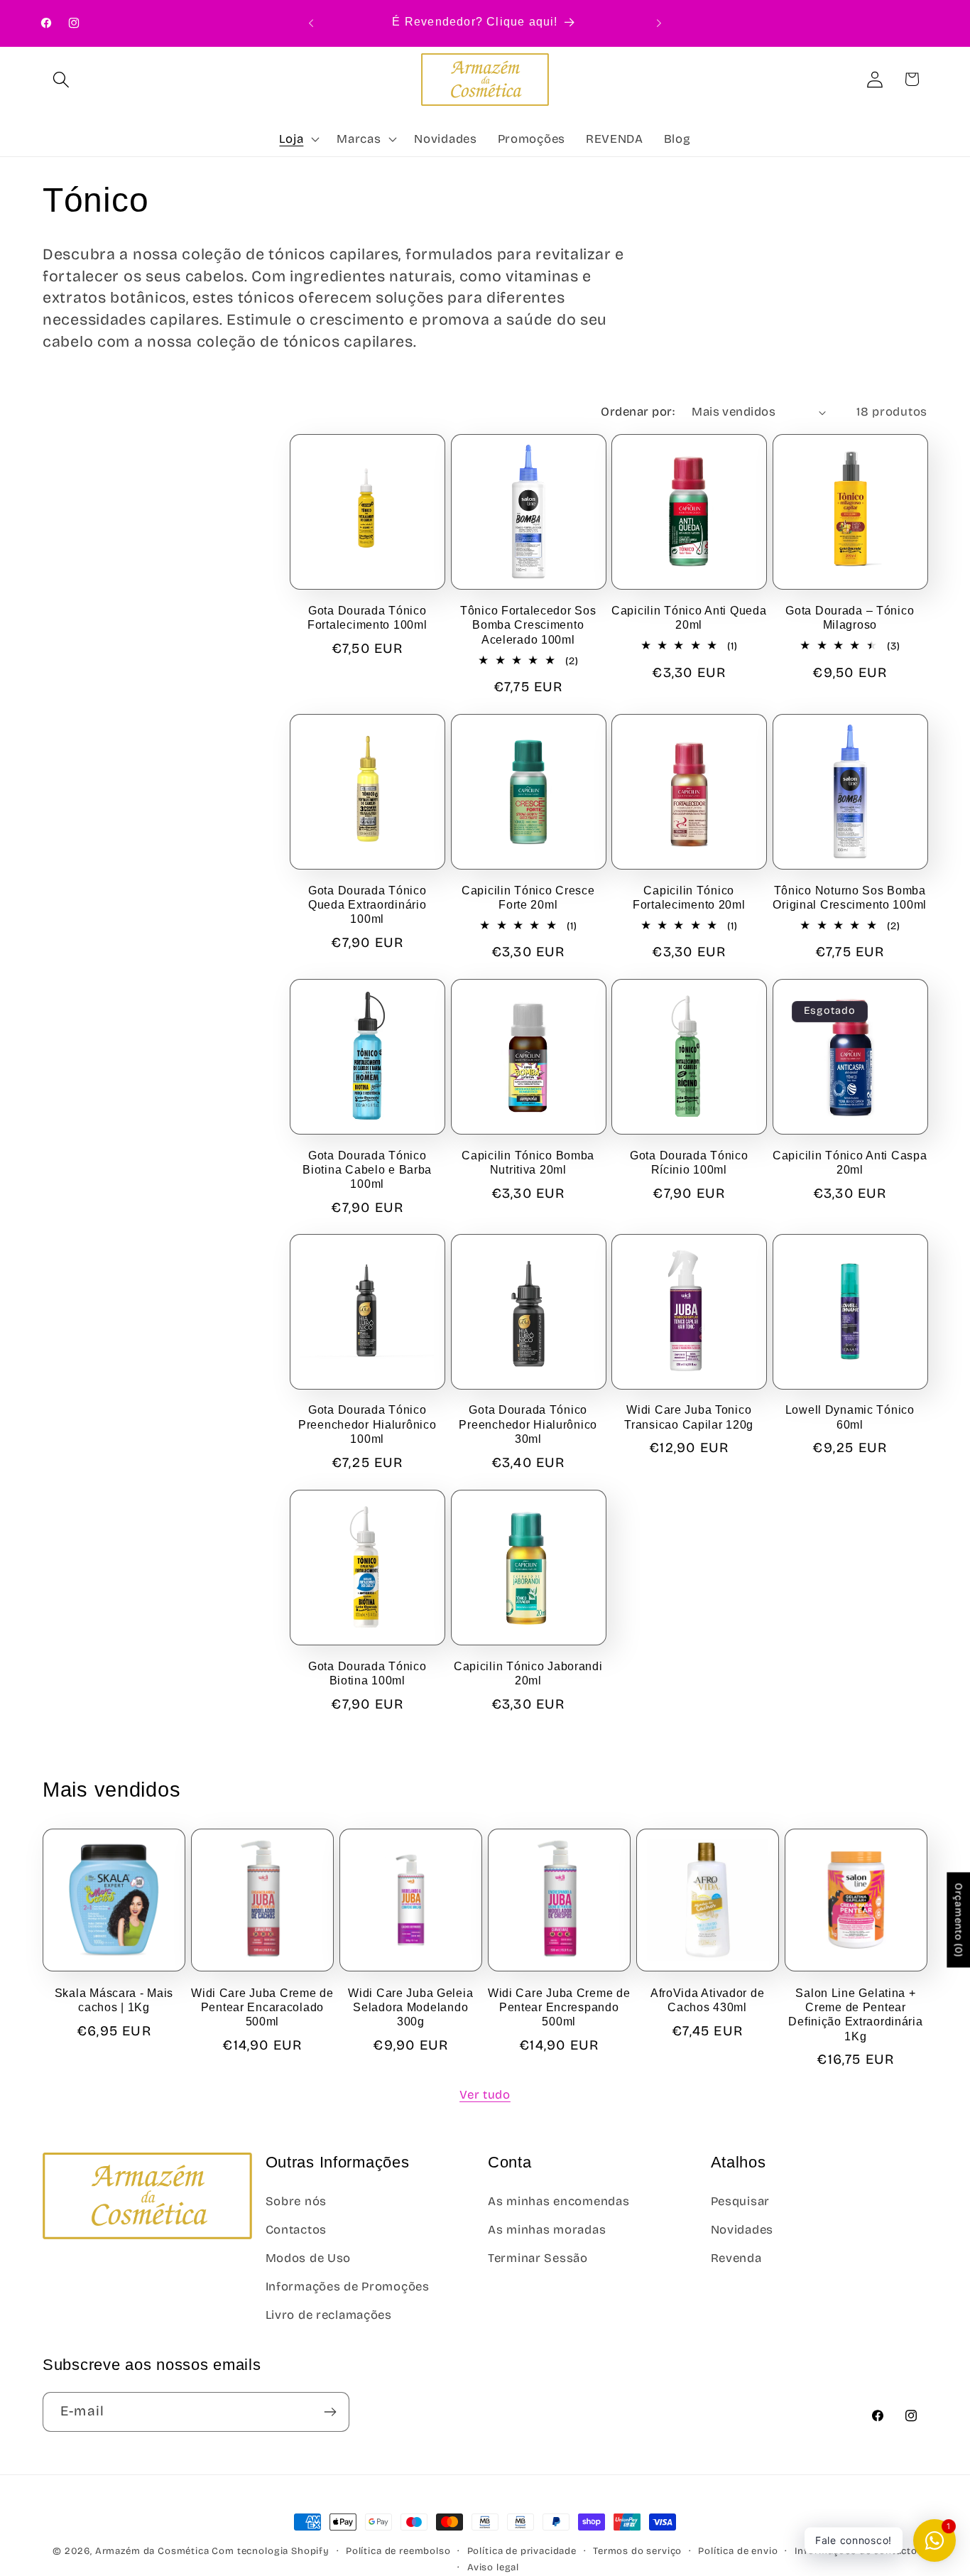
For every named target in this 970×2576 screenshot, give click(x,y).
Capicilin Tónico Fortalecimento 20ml (689, 898)
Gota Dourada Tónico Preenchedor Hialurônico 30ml (528, 1425)
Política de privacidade (522, 2551)
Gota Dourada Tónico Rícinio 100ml (689, 1163)
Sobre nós (296, 2201)
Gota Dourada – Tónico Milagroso (850, 618)
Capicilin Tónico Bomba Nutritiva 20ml (528, 1163)
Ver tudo (485, 2095)
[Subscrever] (330, 2412)
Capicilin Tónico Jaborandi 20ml (528, 1673)
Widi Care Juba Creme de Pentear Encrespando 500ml (559, 2007)
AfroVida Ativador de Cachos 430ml (707, 1999)
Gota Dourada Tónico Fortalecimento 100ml (367, 618)
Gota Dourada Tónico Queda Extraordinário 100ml (367, 905)
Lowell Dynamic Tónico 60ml (850, 1418)
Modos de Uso (309, 2258)
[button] (61, 79)
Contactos (296, 2230)
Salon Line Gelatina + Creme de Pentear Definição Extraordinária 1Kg (855, 2014)
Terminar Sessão (538, 2258)
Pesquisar (740, 2201)
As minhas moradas (547, 2230)
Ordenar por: (638, 412)
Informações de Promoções (348, 2287)
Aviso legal (493, 2567)
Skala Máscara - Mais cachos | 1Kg (114, 1999)
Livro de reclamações (329, 2315)
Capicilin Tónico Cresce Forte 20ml (528, 898)
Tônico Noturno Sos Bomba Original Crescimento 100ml (850, 898)
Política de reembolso (398, 2551)
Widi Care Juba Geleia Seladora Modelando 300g (410, 2007)
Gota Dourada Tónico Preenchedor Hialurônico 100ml (367, 1425)
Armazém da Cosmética (154, 2551)
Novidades (742, 2230)
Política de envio (738, 2551)
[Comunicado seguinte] (659, 23)
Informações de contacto (856, 2551)
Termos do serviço (637, 2551)
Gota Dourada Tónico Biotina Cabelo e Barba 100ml (367, 1170)
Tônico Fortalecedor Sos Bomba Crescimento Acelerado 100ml (528, 625)
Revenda (736, 2258)
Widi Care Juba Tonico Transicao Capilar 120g (689, 1418)
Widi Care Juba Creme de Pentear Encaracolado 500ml (262, 2007)
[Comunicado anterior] (311, 23)
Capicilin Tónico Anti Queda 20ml (689, 618)
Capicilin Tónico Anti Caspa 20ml (850, 1163)
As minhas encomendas (558, 2201)
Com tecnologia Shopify (270, 2551)
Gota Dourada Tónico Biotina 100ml (367, 1673)
